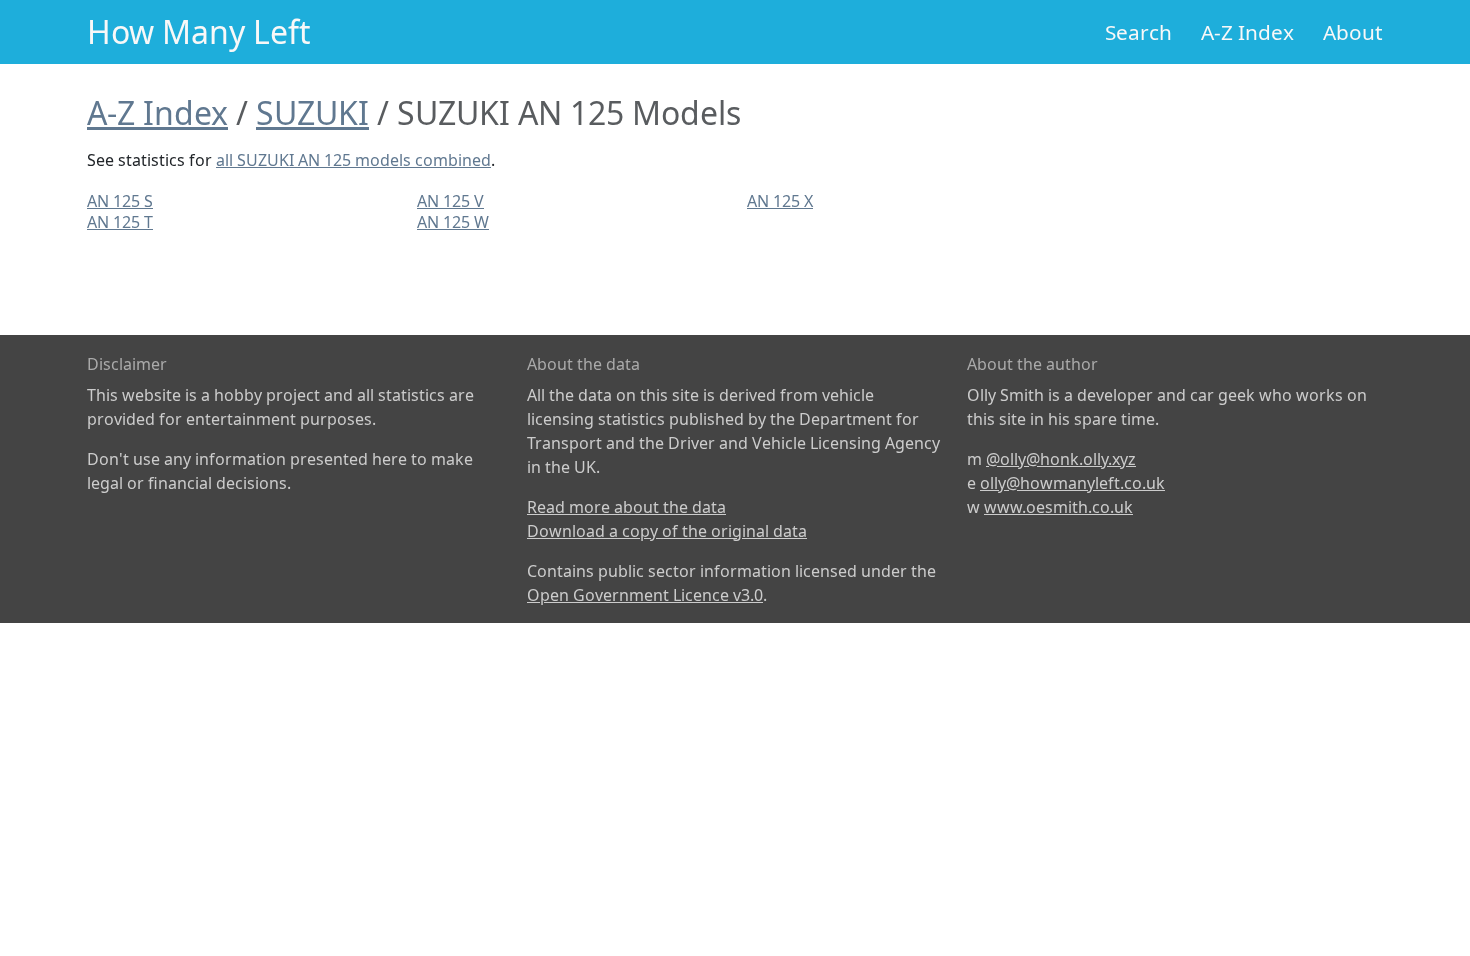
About (1353, 32)
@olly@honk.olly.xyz (1061, 459)
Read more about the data (626, 507)
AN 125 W (453, 222)
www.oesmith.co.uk (1058, 507)
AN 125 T (120, 222)
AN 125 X (780, 201)
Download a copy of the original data (667, 531)
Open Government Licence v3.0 (645, 595)
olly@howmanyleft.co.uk (1072, 483)
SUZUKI (312, 112)
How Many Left (199, 31)
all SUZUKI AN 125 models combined (353, 160)
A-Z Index (1247, 32)
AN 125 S (120, 201)
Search (1138, 32)
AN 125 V (450, 201)
